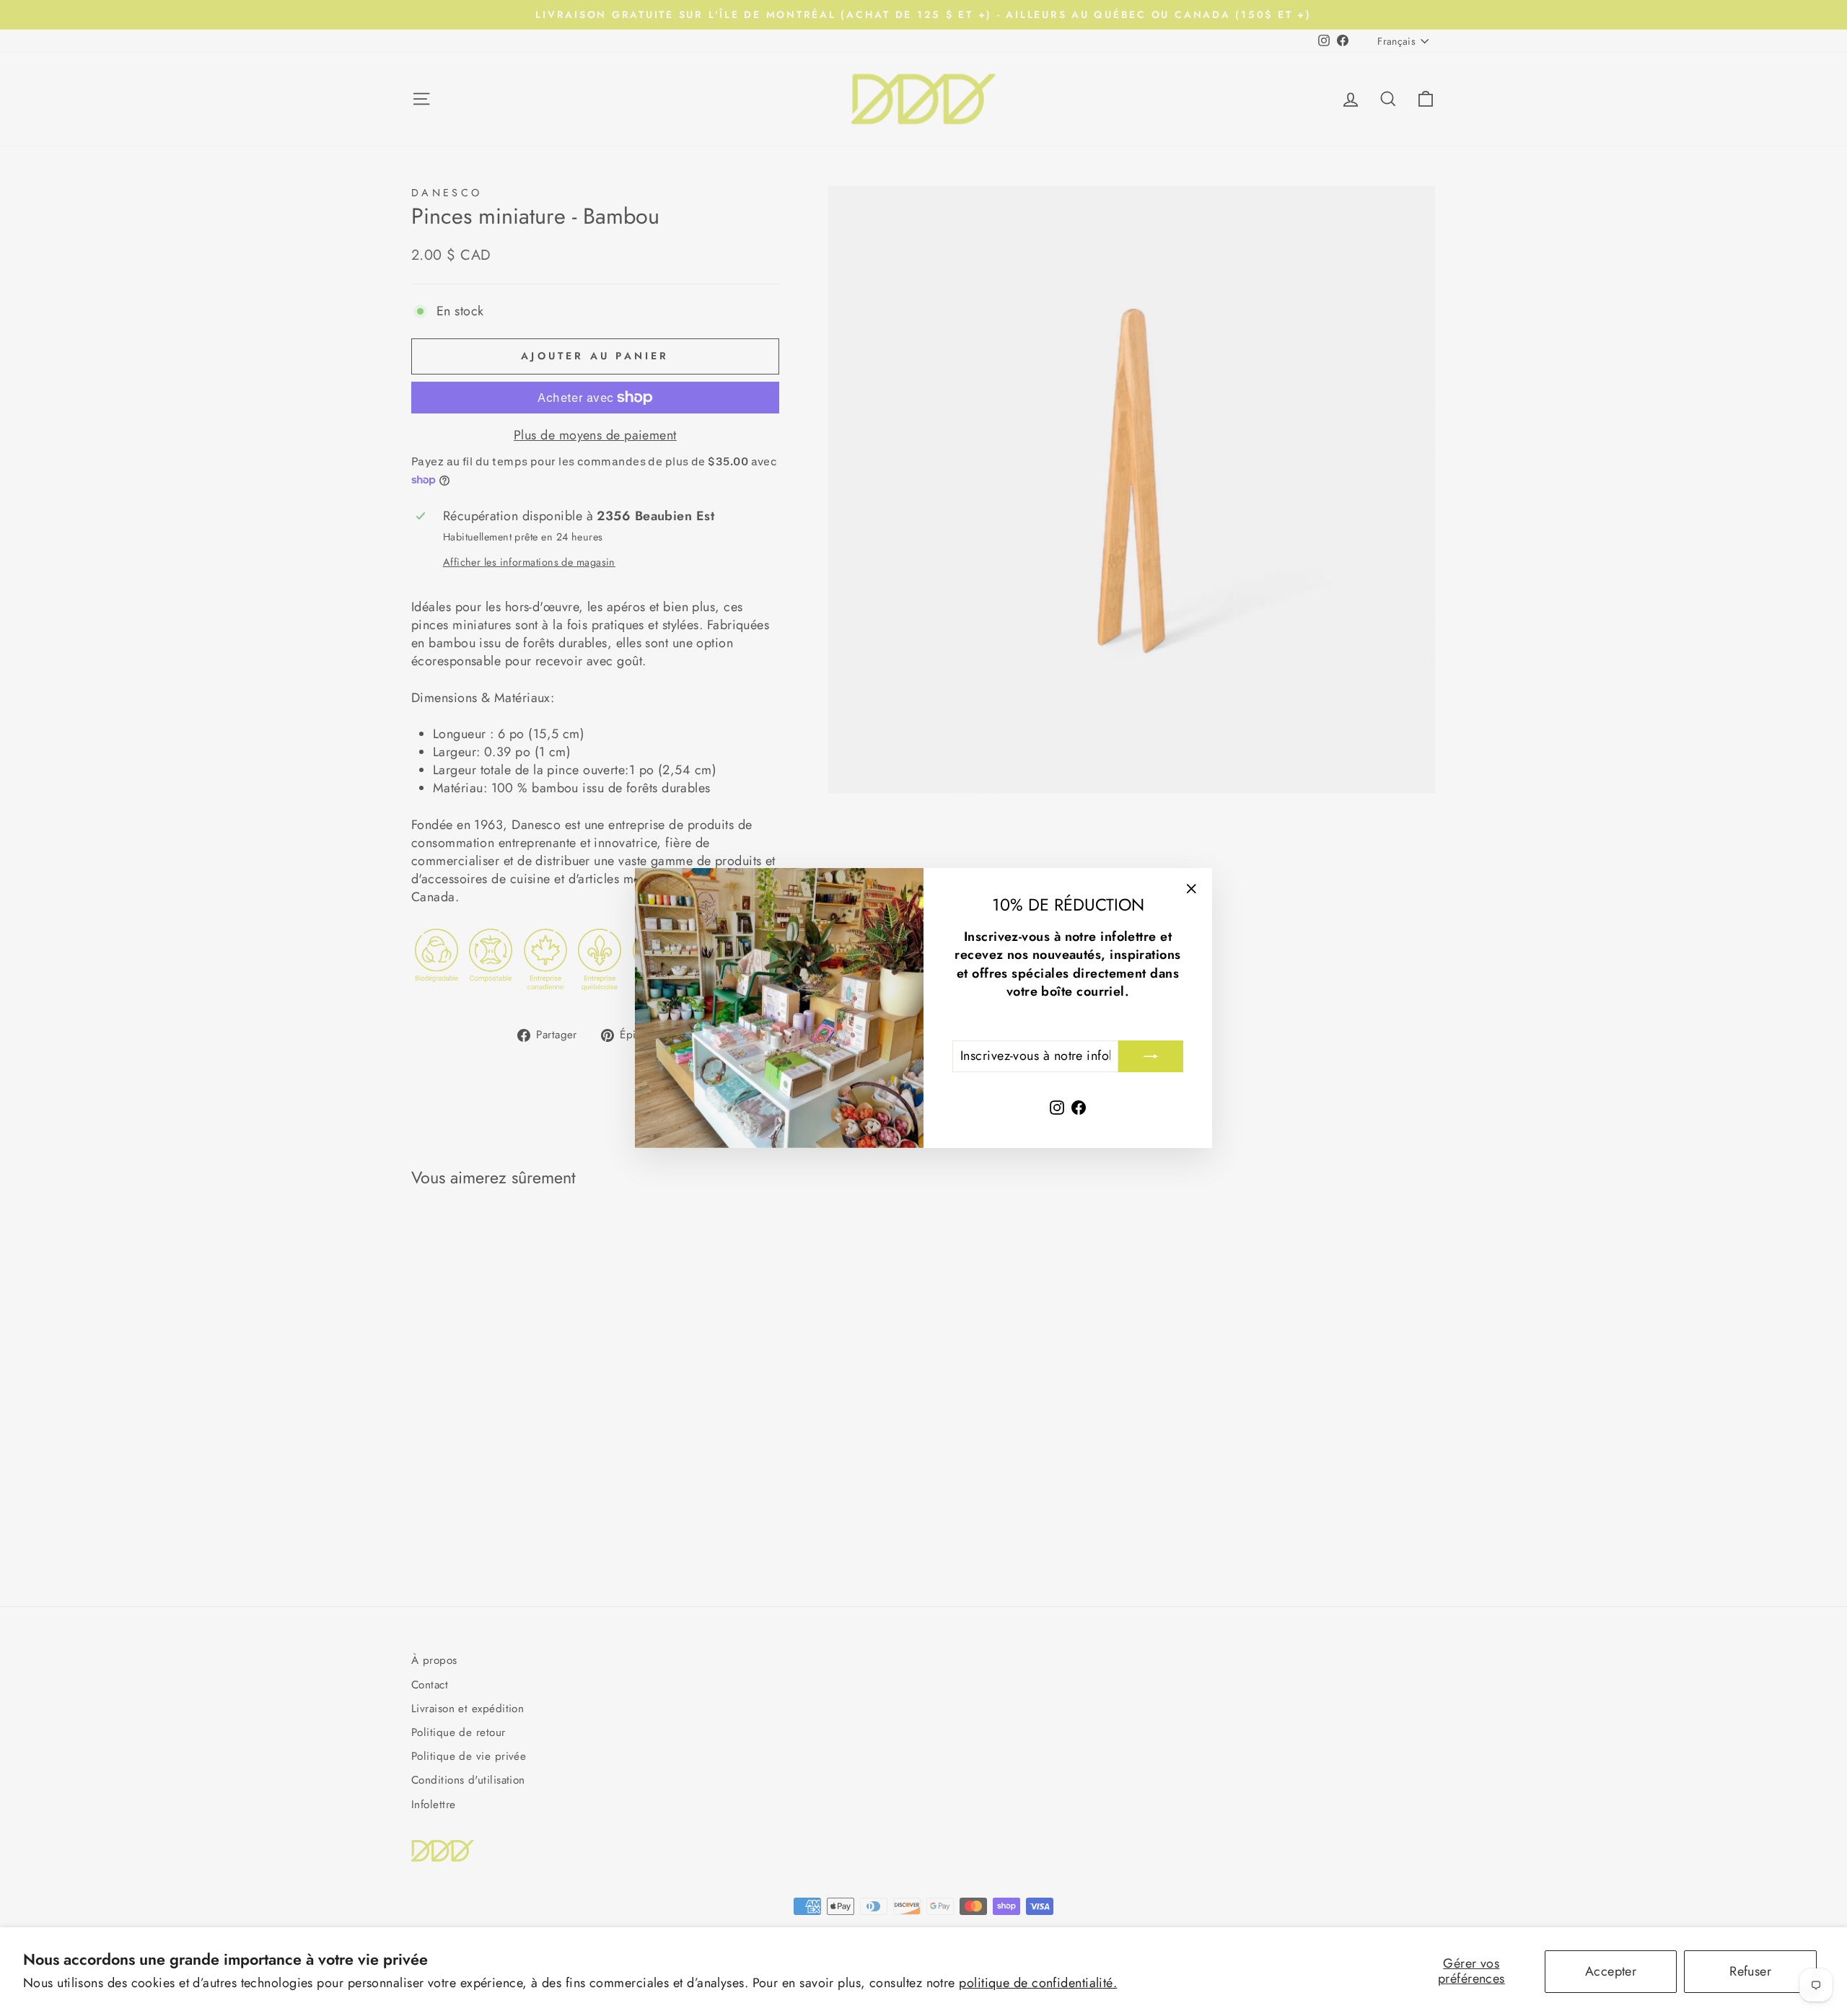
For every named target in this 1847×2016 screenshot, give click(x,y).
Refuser (1750, 1971)
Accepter (1611, 1971)
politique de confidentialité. (1038, 1983)
